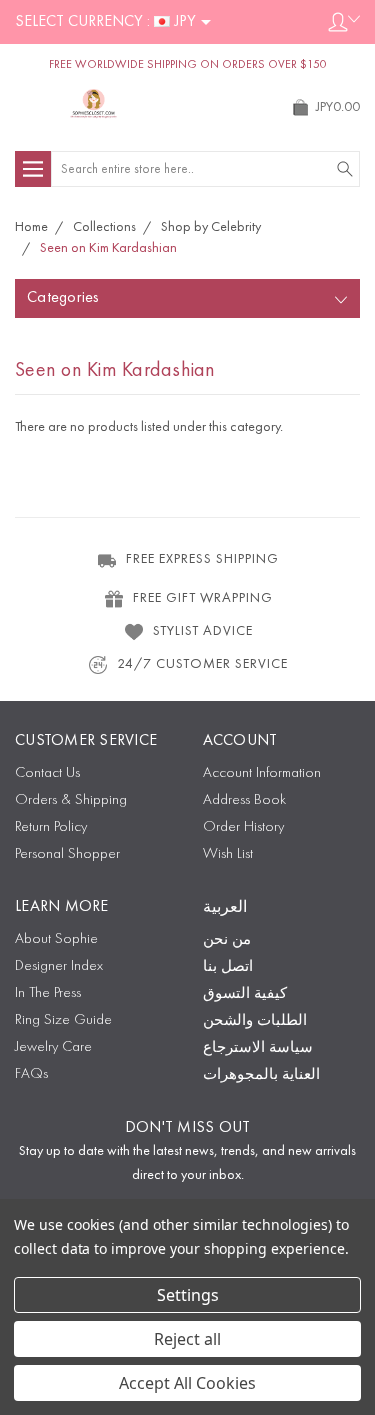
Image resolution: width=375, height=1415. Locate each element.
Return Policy (51, 827)
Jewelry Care (53, 1047)
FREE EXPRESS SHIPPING (202, 559)
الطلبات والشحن (255, 1021)
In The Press (48, 993)
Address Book (244, 800)
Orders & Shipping (71, 800)
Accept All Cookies (187, 1383)
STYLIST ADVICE (203, 631)
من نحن (227, 940)
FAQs (31, 1074)
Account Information (262, 773)
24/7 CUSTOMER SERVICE (202, 664)
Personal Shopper (67, 854)
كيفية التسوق (245, 994)
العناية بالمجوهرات (261, 1075)
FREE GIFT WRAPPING (203, 598)
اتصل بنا (228, 967)
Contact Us (47, 773)
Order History (243, 827)
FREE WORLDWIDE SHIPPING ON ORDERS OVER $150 (188, 65)
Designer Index (59, 966)
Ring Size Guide (63, 1020)
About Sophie (56, 939)
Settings (188, 1295)
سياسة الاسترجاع (258, 1048)
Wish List (228, 854)
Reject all (187, 1339)
